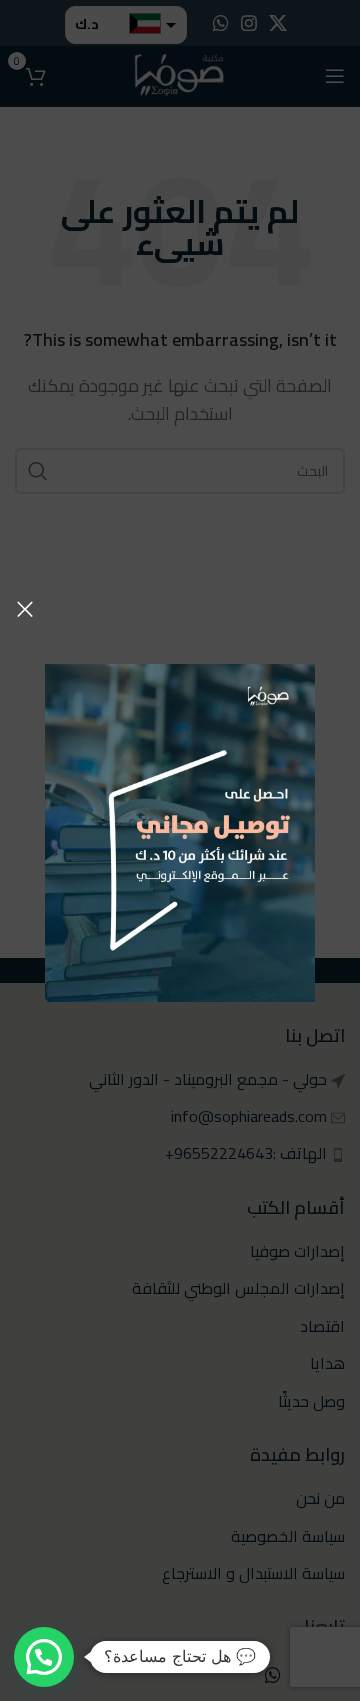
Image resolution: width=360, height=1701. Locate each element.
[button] (44, 1657)
